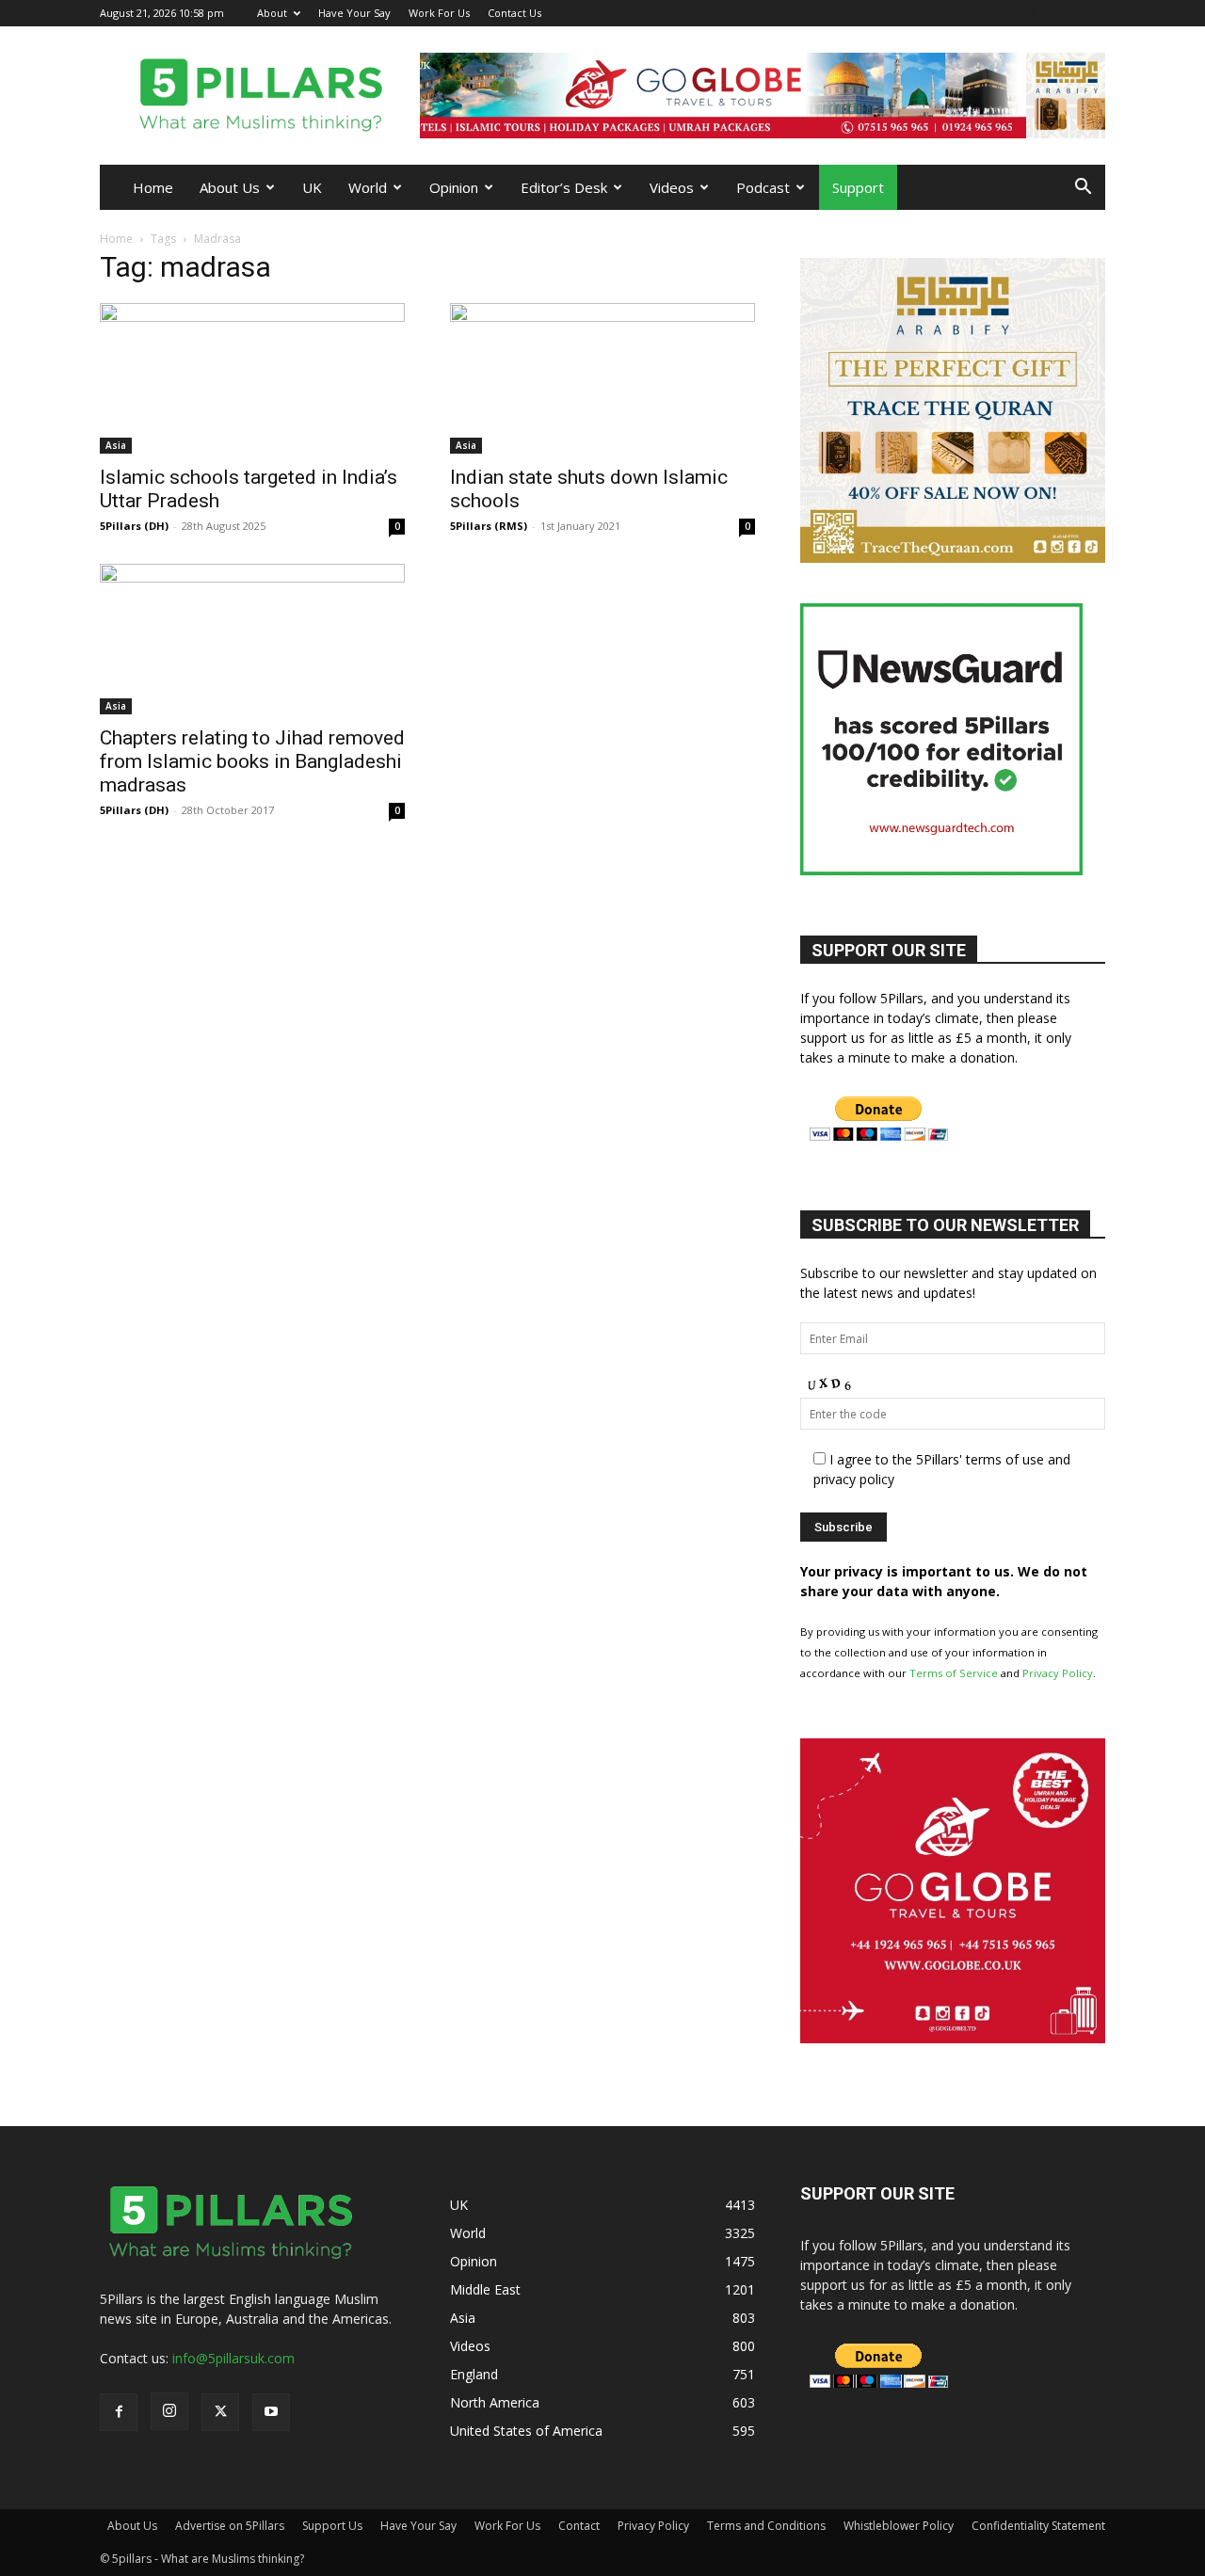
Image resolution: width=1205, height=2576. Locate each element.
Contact (579, 2526)
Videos (672, 187)
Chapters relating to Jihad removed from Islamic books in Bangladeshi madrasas (252, 761)
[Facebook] (998, 13)
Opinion (454, 187)
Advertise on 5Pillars (230, 2526)
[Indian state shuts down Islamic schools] (602, 378)
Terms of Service (954, 1673)
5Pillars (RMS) (489, 526)
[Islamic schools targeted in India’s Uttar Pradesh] (252, 378)
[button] (1083, 189)
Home (153, 187)
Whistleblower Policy (899, 2526)
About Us (230, 187)
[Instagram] (1029, 13)
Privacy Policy (1058, 1673)
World (368, 187)
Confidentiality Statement (1038, 2526)
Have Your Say (354, 13)
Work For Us (439, 13)
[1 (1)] (953, 2038)
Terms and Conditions (766, 2526)
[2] (763, 96)
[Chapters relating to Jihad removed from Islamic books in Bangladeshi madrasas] (252, 639)
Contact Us (514, 13)
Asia (116, 445)
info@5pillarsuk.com (233, 2358)
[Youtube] (1091, 13)
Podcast (763, 187)
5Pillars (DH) (134, 526)
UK (312, 187)
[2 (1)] (953, 558)
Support (858, 187)
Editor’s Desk (564, 187)
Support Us (332, 2526)
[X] (1060, 13)
